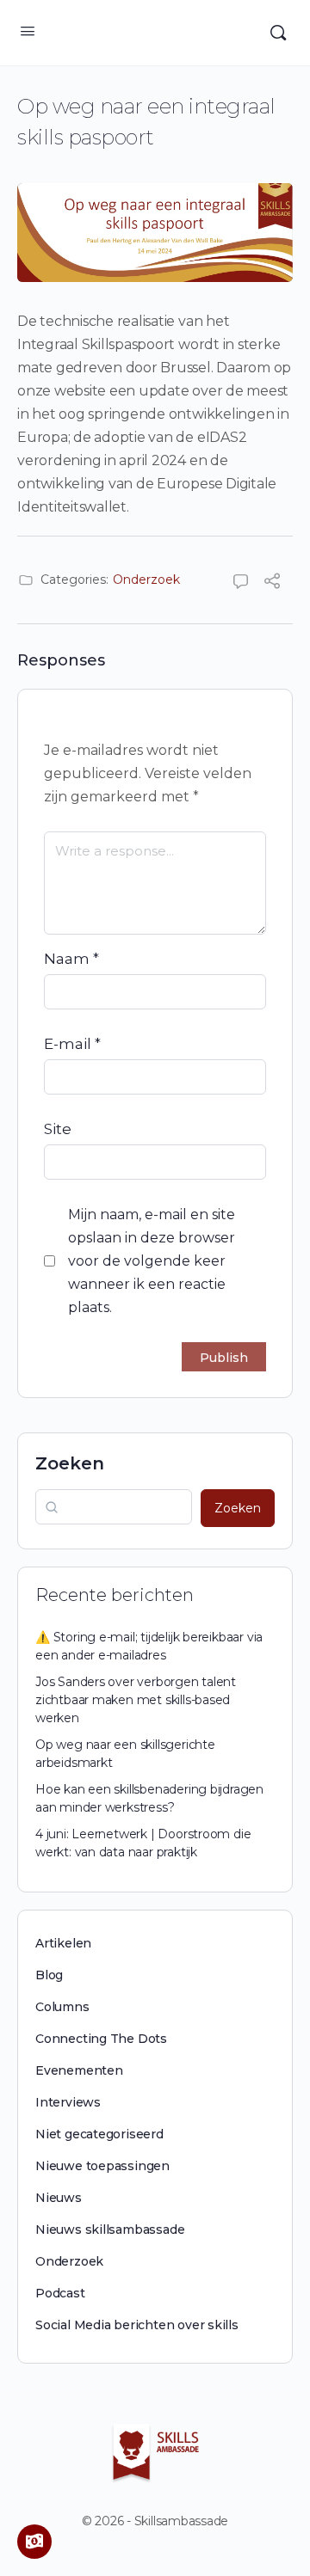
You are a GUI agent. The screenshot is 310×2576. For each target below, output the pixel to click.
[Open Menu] (28, 31)
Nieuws (59, 2198)
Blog (49, 1975)
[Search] (278, 33)
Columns (62, 2007)
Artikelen (63, 1943)
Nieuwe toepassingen (102, 2166)
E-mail (72, 1044)
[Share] (272, 583)
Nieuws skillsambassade (110, 2229)
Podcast (60, 2293)
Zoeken (70, 1463)
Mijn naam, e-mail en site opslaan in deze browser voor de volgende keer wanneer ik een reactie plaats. (152, 1261)
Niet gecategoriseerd (99, 2134)
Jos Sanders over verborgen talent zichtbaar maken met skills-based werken (136, 1700)
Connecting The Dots (101, 2039)
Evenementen (79, 2070)
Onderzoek (146, 580)
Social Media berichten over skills (137, 2325)
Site (58, 1129)
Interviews (68, 2102)
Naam (71, 959)
